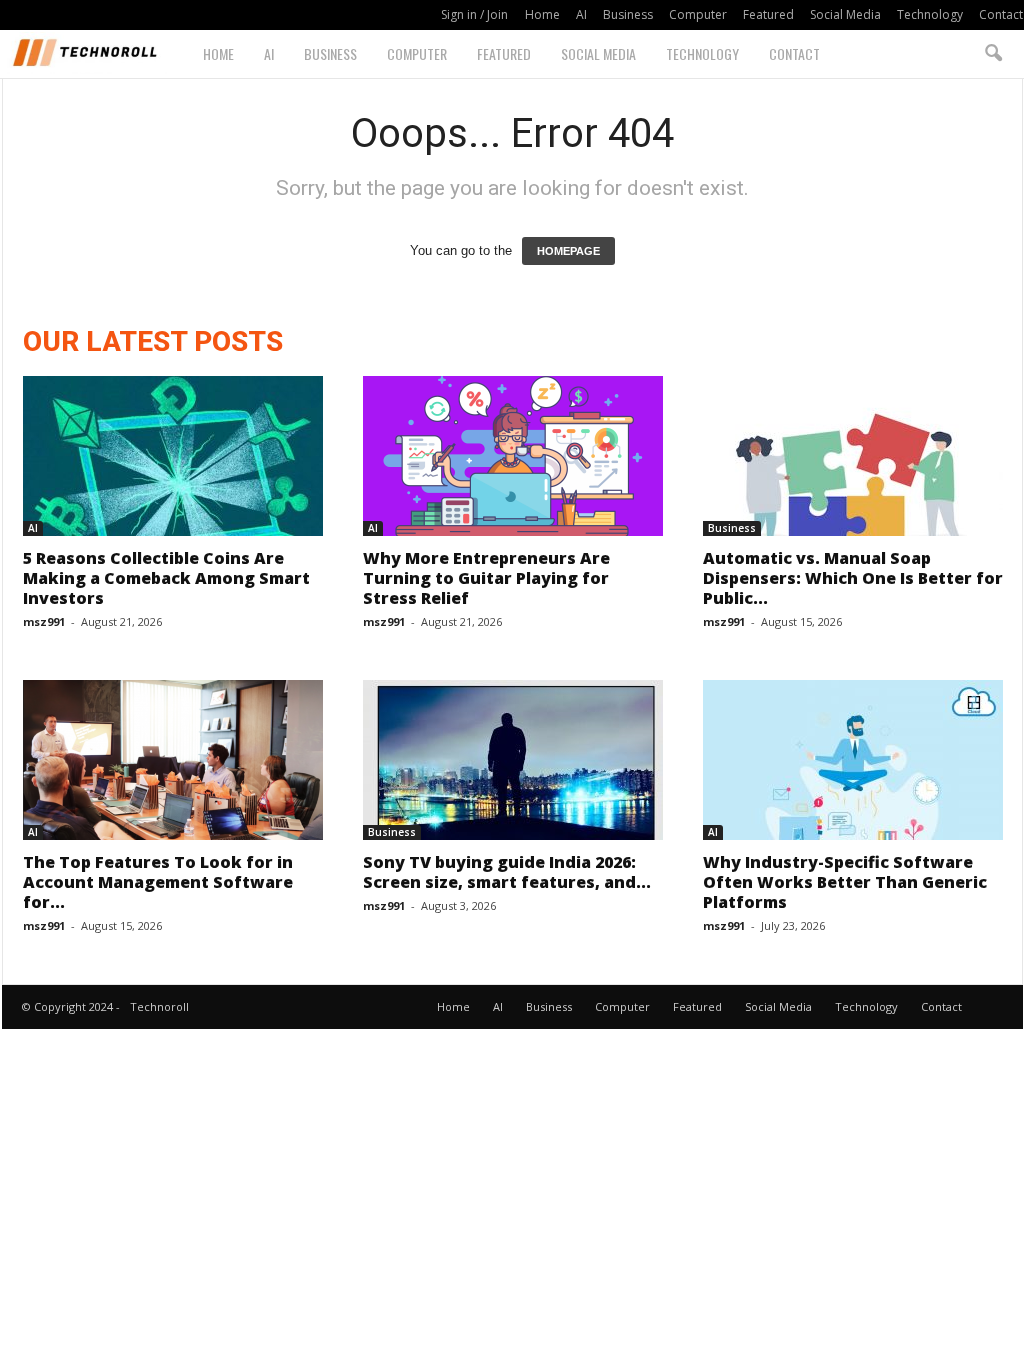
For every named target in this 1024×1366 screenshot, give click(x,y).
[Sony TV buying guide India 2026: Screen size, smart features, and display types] (513, 760)
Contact (1001, 14)
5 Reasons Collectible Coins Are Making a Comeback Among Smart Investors (166, 578)
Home (542, 14)
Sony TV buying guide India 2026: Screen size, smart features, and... (507, 872)
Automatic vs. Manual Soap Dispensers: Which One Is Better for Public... (853, 578)
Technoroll (159, 1006)
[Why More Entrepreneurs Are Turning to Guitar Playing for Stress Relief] (513, 456)
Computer (698, 14)
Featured (768, 14)
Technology (930, 14)
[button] (993, 54)
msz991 (44, 621)
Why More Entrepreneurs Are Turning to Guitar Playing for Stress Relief (486, 578)
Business (628, 14)
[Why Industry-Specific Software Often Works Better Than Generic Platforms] (853, 760)
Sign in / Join (474, 14)
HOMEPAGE (568, 251)
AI (581, 14)
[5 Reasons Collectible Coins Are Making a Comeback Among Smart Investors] (173, 456)
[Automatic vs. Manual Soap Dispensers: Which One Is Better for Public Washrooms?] (853, 456)
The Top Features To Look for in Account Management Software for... (158, 882)
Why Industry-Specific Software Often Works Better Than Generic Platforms (845, 882)
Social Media (845, 14)
